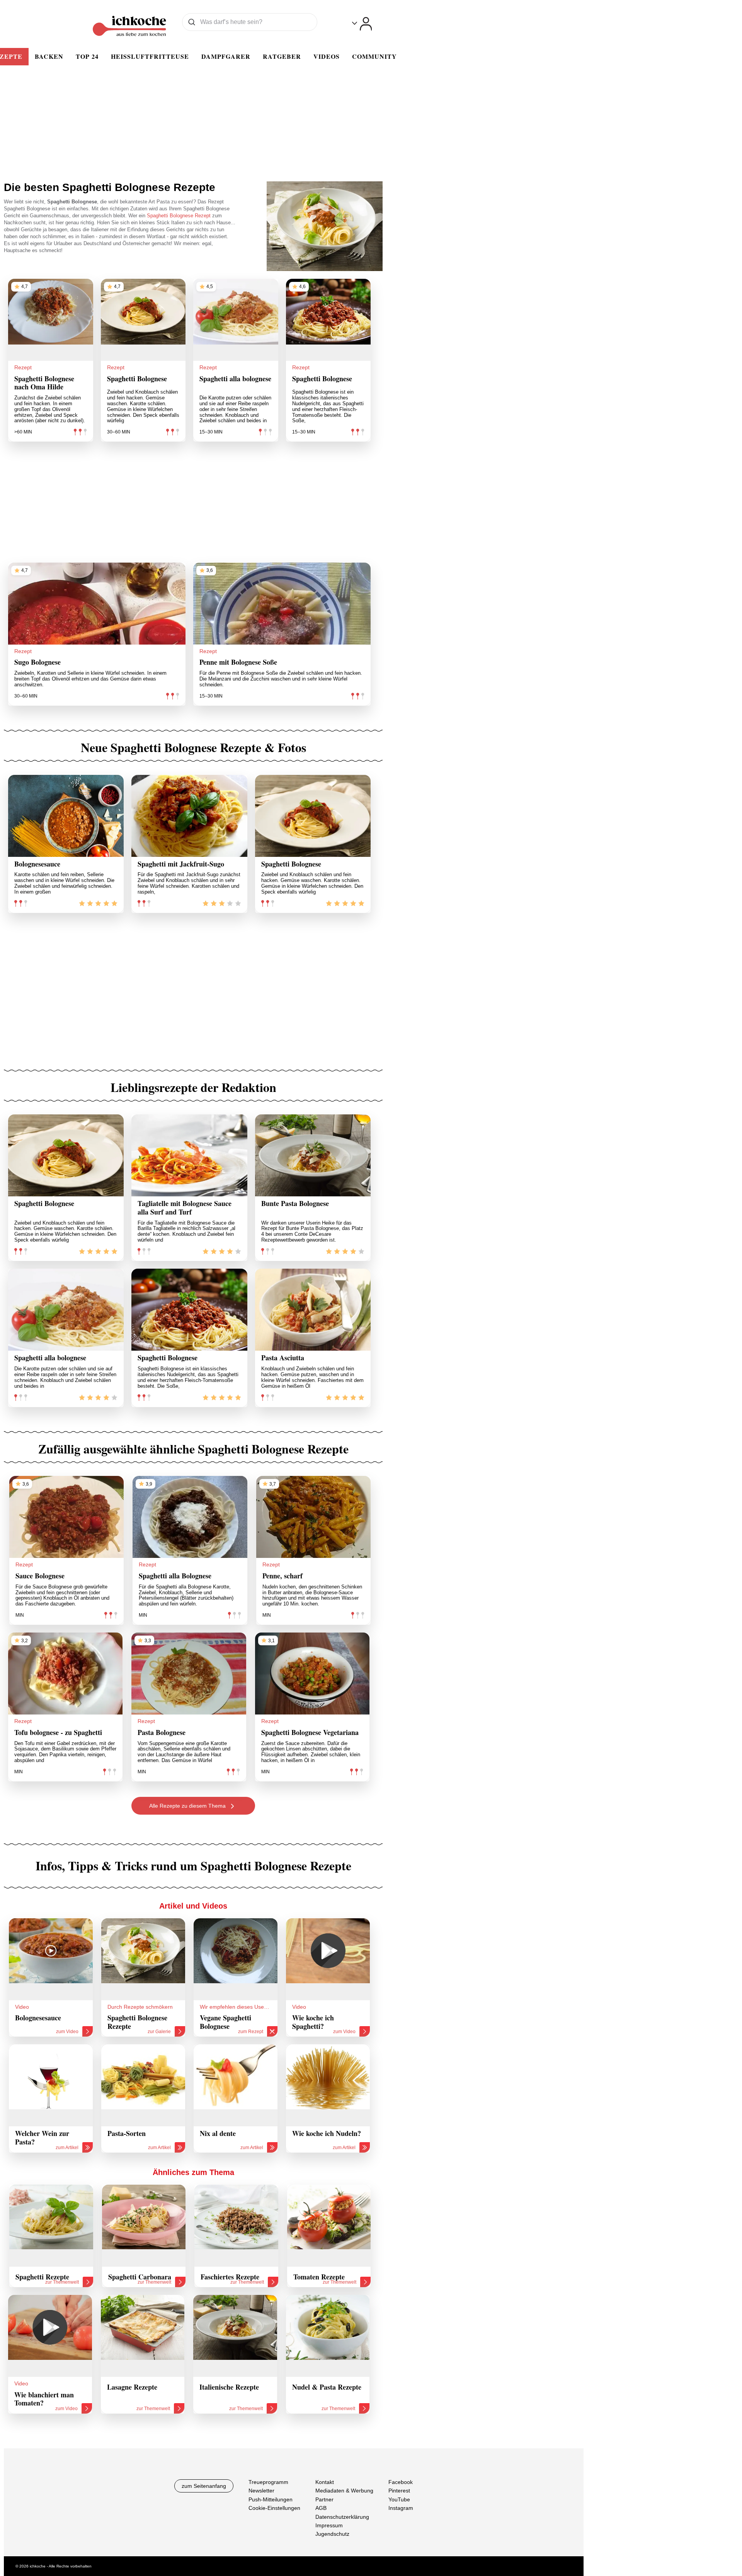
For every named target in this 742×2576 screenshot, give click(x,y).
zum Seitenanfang (204, 2486)
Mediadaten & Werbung (344, 2491)
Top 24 (87, 56)
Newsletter (261, 2491)
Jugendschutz (332, 2534)
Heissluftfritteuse (150, 56)
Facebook (401, 2482)
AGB (321, 2508)
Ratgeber (282, 56)
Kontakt (325, 2482)
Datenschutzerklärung (342, 2517)
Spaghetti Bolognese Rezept (180, 216)
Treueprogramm (268, 2482)
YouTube (399, 2499)
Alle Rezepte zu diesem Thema (188, 1806)
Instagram (401, 2508)
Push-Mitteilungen (271, 2499)
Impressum (329, 2525)
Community (374, 56)
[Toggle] (362, 24)
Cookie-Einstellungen (274, 2508)
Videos (327, 56)
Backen (49, 56)
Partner (324, 2499)
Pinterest (399, 2491)
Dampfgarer (226, 56)
